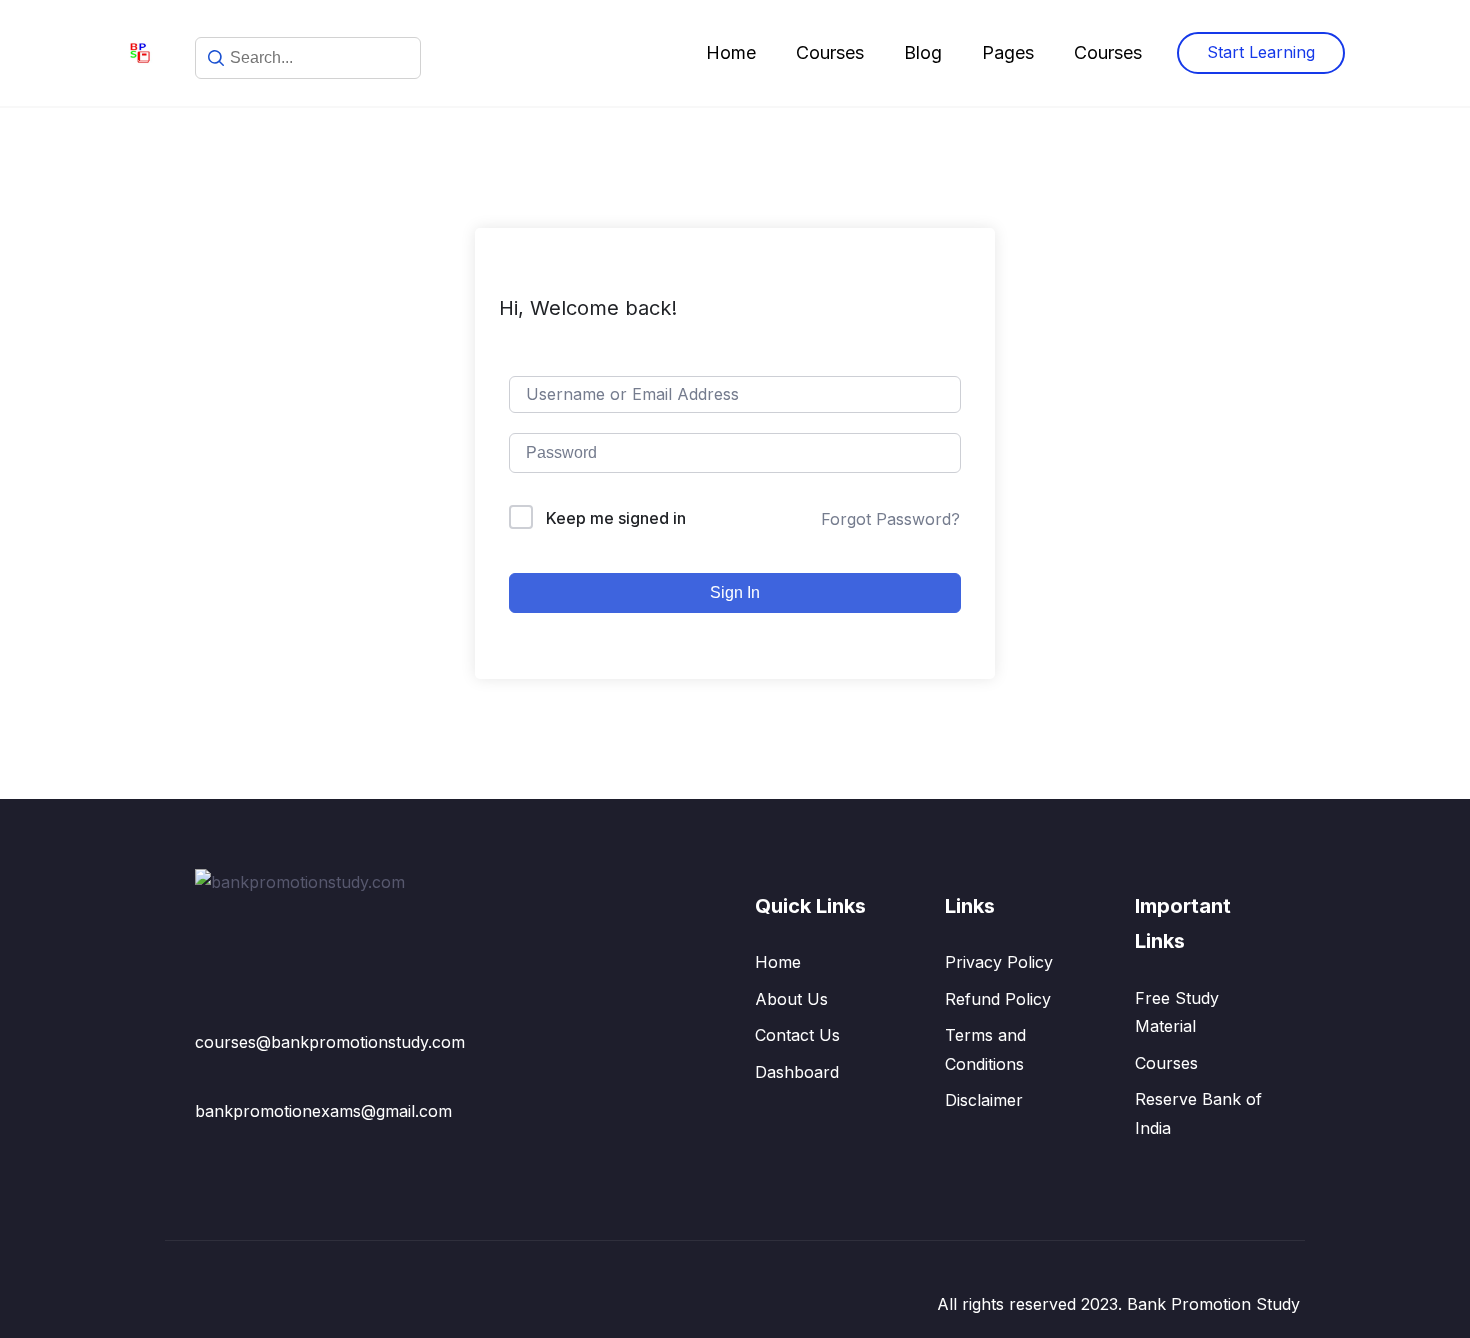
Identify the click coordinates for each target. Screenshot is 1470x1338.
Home (731, 52)
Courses (830, 52)
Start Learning (1261, 52)
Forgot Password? (890, 519)
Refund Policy (998, 999)
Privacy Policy (999, 962)
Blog (923, 52)
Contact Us (797, 1035)
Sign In (735, 592)
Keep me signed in (616, 518)
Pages (1008, 52)
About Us (791, 999)
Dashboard (797, 1072)
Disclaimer (984, 1100)
